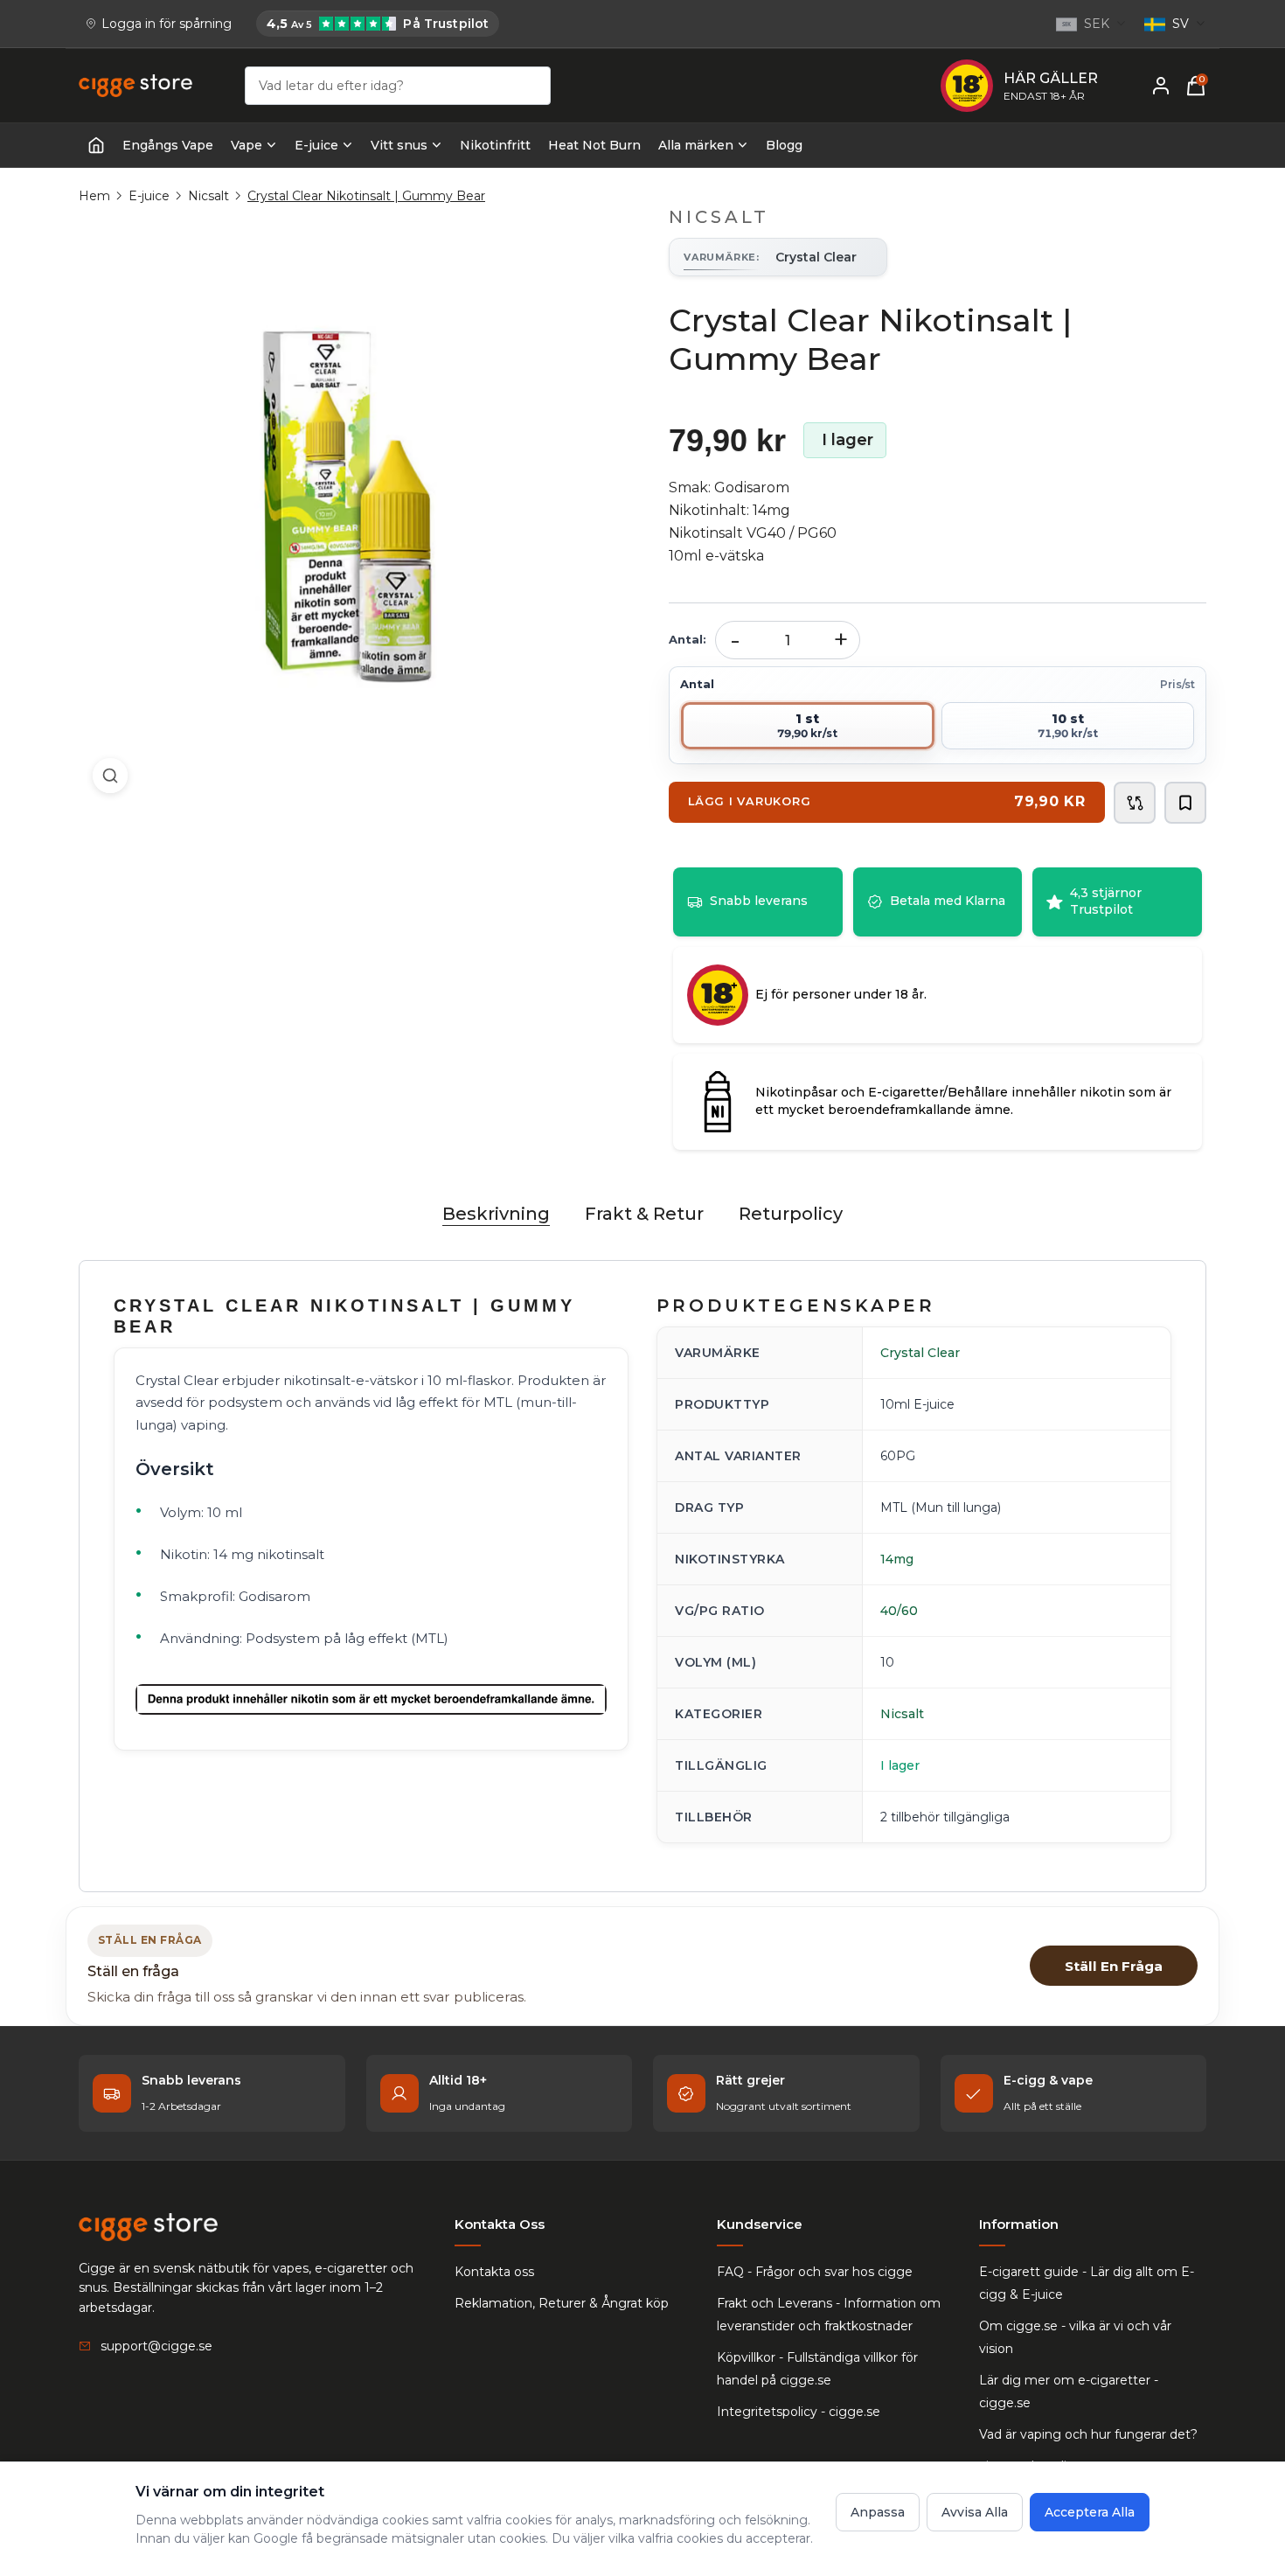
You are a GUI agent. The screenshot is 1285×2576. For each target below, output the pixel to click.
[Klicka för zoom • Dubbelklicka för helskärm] (347, 507)
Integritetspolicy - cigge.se (799, 2412)
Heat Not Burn (594, 145)
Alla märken (696, 145)
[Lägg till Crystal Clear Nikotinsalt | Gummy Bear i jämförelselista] (1135, 803)
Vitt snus (399, 145)
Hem (94, 196)
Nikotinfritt (495, 145)
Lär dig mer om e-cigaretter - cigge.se (1069, 2392)
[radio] (808, 726)
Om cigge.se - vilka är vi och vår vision (1075, 2337)
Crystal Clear (920, 1353)
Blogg (784, 145)
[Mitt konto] (1161, 86)
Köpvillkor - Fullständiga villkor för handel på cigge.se (817, 2369)
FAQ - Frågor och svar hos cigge (815, 2272)
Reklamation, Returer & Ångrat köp (562, 2303)
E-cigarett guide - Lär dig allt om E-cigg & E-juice (1087, 2283)
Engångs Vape (168, 145)
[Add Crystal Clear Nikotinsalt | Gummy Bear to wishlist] (1185, 803)
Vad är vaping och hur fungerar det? (1088, 2434)
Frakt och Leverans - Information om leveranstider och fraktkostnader (829, 2315)
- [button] (735, 640)
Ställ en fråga (1114, 1966)
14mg (897, 1559)
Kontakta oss (494, 2272)
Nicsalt (208, 196)
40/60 (899, 1611)
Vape (247, 145)
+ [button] (841, 640)
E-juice (316, 145)
